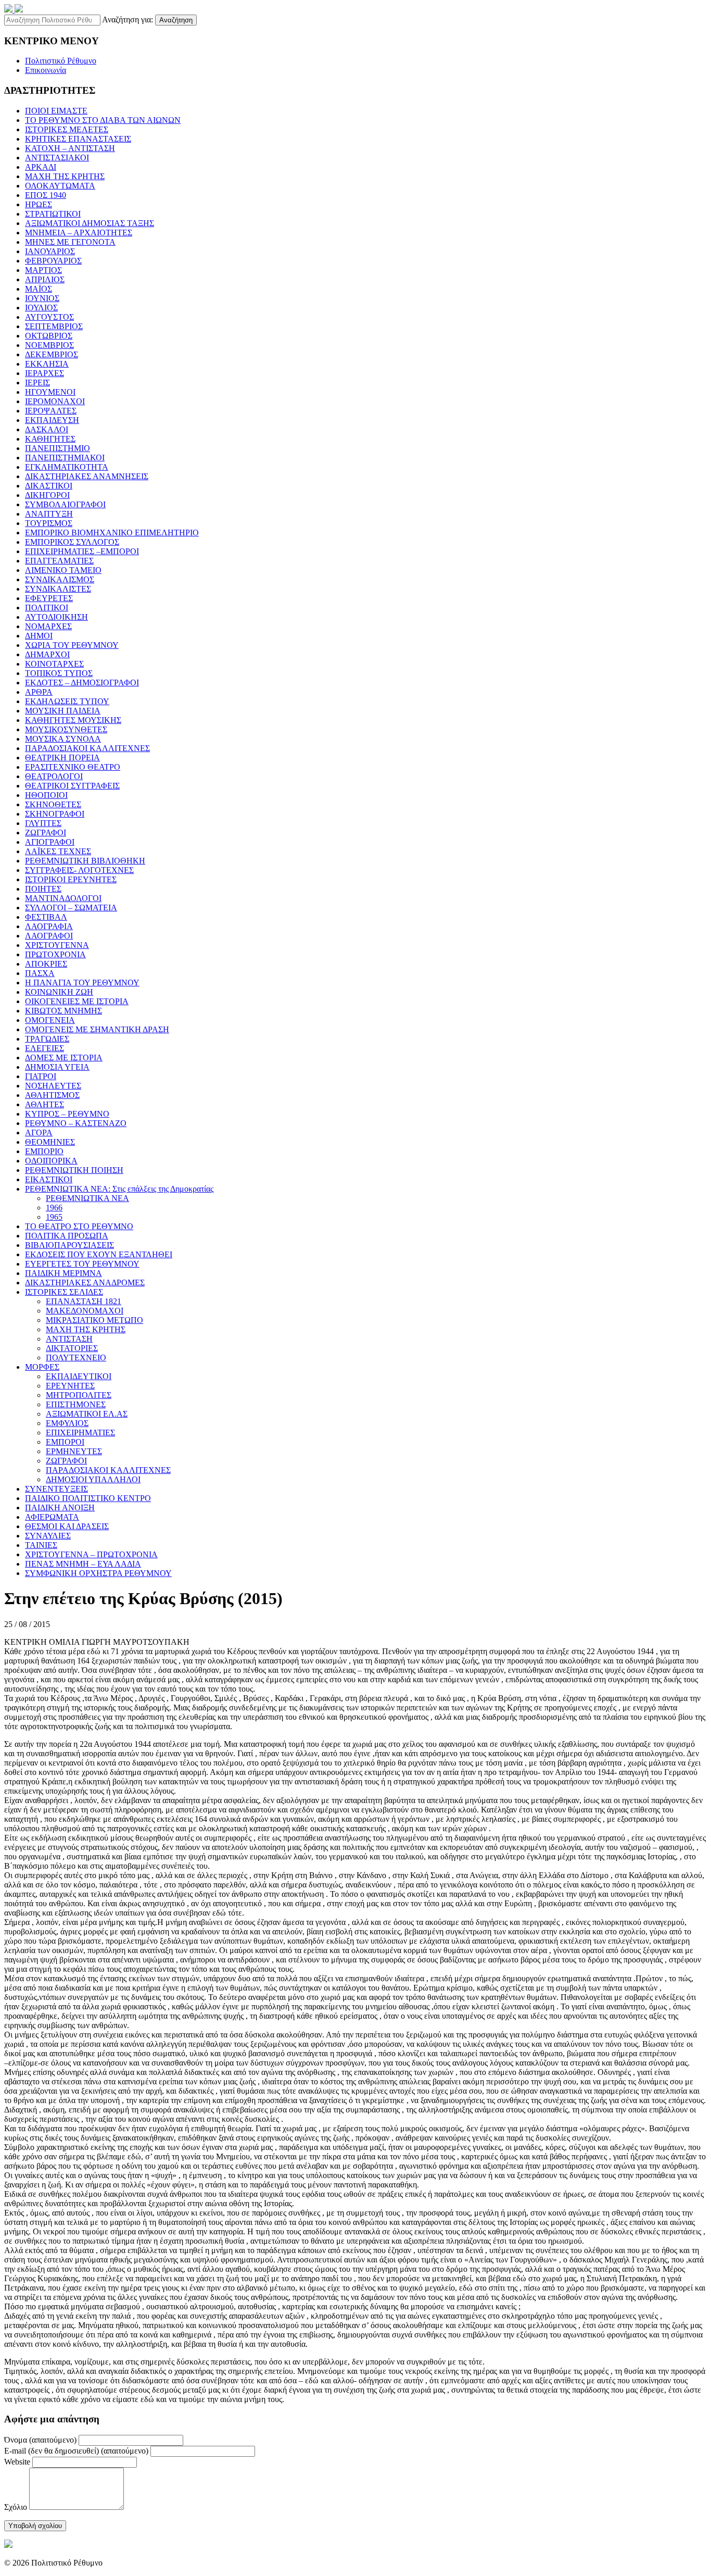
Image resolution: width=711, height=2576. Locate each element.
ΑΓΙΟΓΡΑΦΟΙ (50, 842)
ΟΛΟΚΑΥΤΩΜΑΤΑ (60, 186)
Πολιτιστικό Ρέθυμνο (61, 61)
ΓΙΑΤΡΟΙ (41, 1076)
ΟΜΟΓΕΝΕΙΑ (50, 1020)
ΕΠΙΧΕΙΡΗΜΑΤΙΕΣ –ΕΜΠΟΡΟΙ (82, 551)
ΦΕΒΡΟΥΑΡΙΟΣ (53, 261)
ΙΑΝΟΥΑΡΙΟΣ (50, 251)
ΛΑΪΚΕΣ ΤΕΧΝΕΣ (58, 851)
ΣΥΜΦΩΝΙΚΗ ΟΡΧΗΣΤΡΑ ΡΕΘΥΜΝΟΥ (98, 1573)
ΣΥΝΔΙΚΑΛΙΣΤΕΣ (58, 589)
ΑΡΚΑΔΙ (41, 167)
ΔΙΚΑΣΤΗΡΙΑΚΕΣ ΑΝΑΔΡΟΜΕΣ (85, 1283)
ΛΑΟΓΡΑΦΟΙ (49, 936)
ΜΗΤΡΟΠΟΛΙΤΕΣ (79, 1395)
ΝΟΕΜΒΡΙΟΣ (49, 345)
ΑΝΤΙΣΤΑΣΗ (69, 1339)
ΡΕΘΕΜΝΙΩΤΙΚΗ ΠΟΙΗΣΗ (74, 1170)
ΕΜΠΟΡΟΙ (65, 1442)
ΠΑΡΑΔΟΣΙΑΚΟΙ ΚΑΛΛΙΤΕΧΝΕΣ (87, 748)
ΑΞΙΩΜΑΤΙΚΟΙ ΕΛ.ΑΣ (87, 1414)
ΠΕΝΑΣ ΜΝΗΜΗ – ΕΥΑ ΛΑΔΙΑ (83, 1564)
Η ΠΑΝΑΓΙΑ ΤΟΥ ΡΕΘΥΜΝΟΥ (82, 983)
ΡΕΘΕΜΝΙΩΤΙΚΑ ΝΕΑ (87, 1198)
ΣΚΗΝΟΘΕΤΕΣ (53, 804)
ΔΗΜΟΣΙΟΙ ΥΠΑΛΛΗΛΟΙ (93, 1479)
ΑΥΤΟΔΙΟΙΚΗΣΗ (56, 617)
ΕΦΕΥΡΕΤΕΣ (49, 598)
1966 (54, 1208)
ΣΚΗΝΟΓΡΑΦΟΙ (55, 814)
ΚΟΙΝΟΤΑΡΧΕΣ (54, 664)
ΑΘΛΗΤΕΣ (45, 1104)
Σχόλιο (16, 2507)
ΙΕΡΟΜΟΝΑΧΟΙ (55, 401)
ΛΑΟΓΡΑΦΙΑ (49, 926)
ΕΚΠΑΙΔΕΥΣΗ (52, 420)
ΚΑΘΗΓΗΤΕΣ (50, 439)
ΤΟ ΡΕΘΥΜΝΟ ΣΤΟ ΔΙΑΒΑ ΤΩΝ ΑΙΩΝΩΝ (103, 120)
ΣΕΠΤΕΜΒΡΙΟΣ (54, 326)
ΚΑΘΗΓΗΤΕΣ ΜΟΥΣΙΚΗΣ (73, 720)
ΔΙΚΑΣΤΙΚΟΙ (49, 486)
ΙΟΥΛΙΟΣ (41, 308)
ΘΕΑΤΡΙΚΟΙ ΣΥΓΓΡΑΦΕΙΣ (72, 786)
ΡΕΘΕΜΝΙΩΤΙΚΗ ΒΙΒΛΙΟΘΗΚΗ (85, 861)
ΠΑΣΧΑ (40, 973)
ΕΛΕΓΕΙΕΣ (45, 1048)
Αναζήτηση (176, 20)
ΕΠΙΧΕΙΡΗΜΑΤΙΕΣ (80, 1433)
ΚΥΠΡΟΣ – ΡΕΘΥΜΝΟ (67, 1114)
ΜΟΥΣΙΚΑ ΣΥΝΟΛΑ (63, 739)
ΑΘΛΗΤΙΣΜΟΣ (52, 1095)
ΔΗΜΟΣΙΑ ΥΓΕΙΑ (57, 1067)
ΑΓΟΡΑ (39, 1133)
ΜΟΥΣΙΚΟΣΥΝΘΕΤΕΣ (66, 729)
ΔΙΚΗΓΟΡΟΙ (47, 495)
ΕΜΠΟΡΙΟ (44, 1151)
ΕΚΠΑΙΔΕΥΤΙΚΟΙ (79, 1376)
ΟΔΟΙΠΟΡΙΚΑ (51, 1161)
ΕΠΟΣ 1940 (46, 195)
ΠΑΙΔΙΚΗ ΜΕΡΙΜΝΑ (64, 1273)
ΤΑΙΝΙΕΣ (41, 1545)
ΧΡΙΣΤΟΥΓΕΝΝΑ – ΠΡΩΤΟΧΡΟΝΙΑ (91, 1554)
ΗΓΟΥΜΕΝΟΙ (50, 392)
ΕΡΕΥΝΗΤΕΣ (70, 1386)
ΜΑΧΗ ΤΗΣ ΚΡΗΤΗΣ (65, 176)
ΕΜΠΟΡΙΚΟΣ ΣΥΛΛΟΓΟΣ (72, 542)
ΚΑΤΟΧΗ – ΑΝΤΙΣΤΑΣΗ (70, 148)
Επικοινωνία (46, 70)
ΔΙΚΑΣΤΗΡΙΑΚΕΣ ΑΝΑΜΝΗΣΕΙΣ (87, 476)
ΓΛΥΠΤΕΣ (43, 823)
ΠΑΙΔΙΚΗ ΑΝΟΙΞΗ (60, 1508)
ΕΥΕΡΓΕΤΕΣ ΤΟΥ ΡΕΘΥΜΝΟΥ (82, 1264)
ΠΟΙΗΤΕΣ (43, 889)
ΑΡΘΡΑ (39, 692)
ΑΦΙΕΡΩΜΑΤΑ (52, 1517)
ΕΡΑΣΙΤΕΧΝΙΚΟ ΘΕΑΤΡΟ (73, 767)
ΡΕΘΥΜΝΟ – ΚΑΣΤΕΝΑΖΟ (76, 1123)
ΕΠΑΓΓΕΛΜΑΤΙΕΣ (59, 561)
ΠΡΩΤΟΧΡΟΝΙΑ (55, 954)
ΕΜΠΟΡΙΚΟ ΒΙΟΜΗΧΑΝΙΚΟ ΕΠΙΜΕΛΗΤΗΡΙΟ (112, 533)
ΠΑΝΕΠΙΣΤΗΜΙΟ (58, 448)
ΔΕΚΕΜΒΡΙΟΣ (52, 354)
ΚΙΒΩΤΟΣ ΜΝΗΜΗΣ (64, 1011)
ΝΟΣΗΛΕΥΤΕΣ (53, 1086)
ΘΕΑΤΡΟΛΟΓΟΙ (54, 776)
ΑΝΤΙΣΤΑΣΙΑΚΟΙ (57, 158)
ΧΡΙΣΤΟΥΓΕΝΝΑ (57, 945)
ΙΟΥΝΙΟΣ (42, 298)
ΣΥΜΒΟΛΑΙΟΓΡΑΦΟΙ (65, 504)
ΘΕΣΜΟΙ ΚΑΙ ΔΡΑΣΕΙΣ (67, 1526)
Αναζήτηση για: (128, 20)
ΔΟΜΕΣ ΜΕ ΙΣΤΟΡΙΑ (64, 1058)
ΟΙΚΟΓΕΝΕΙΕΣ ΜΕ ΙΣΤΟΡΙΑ (77, 1001)
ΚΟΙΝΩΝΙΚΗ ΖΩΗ (59, 992)
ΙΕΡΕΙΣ (37, 383)
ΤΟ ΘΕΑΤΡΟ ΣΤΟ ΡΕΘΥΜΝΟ (79, 1226)
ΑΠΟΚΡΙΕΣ (46, 964)
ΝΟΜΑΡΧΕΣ (48, 626)
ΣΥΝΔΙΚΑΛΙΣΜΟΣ (60, 579)
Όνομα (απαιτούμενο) (40, 2440)
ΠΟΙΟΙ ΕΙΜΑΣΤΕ (56, 111)
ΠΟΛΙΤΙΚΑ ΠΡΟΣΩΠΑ (67, 1236)
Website (17, 2462)
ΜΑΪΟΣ (39, 289)
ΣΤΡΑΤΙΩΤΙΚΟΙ (53, 214)
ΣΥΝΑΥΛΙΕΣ (48, 1536)
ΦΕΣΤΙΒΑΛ (46, 917)
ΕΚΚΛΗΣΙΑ (47, 364)
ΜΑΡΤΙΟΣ (43, 270)
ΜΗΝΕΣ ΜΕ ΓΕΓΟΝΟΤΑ (70, 242)
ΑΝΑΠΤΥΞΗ (49, 514)
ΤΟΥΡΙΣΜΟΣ (49, 523)
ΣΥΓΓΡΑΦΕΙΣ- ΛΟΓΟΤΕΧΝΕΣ (79, 870)
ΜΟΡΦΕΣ (42, 1367)
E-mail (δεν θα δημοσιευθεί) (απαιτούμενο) (76, 2451)
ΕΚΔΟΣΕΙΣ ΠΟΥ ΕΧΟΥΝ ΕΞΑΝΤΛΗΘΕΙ (99, 1254)
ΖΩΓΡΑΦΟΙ (46, 833)
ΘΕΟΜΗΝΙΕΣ (50, 1142)
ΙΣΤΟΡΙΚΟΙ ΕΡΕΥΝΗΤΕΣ (71, 879)
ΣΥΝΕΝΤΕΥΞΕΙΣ (56, 1489)
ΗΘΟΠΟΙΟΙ (46, 795)
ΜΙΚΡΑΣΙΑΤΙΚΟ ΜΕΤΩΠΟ (94, 1320)
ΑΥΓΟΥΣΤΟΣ (49, 317)
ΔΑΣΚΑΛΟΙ (47, 429)
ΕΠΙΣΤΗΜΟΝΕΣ (76, 1404)
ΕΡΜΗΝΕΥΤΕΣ (74, 1451)
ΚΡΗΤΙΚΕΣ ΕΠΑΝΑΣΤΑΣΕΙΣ (78, 139)
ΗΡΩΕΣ (39, 204)
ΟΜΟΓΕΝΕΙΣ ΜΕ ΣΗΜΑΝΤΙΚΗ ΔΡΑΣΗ (97, 1029)
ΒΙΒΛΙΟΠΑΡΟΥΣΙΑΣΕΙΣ (69, 1245)
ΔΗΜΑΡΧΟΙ (47, 654)
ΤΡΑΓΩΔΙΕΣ (47, 1039)
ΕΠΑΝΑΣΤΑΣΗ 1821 (84, 1301)
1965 (54, 1217)
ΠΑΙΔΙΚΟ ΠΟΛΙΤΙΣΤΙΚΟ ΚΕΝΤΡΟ (88, 1498)
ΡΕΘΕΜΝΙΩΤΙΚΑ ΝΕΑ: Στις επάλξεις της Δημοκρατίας (119, 1189)
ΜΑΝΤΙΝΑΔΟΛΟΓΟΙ (63, 898)
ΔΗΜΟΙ (39, 636)
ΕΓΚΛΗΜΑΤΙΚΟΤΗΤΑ (67, 467)
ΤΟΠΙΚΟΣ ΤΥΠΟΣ (59, 673)
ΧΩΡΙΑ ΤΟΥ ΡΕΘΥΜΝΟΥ (72, 645)
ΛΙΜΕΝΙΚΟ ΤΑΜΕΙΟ (63, 570)
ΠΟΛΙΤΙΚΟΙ (47, 608)
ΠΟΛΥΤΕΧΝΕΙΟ (76, 1358)
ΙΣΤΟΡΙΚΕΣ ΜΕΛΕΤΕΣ (67, 129)
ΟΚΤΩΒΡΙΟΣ (49, 336)
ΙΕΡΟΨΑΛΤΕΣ (51, 411)
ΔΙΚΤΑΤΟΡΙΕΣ (72, 1348)
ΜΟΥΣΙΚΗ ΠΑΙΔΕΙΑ (63, 711)
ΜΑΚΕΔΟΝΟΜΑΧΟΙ (85, 1311)
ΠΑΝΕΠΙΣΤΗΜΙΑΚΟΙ (65, 458)
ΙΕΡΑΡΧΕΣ (45, 373)
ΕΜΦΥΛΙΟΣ (67, 1423)
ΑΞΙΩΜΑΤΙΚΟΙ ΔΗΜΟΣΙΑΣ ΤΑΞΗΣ (90, 223)
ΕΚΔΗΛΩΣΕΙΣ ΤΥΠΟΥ (67, 701)
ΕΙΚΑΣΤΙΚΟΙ (49, 1179)
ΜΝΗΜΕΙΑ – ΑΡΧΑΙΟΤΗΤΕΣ (79, 233)
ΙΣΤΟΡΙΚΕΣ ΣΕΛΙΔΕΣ (64, 1292)
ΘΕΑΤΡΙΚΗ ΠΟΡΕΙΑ (62, 758)
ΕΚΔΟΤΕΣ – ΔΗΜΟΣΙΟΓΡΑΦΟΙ (82, 683)
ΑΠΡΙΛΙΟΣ (45, 279)
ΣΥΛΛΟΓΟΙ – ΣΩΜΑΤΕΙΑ (71, 908)
